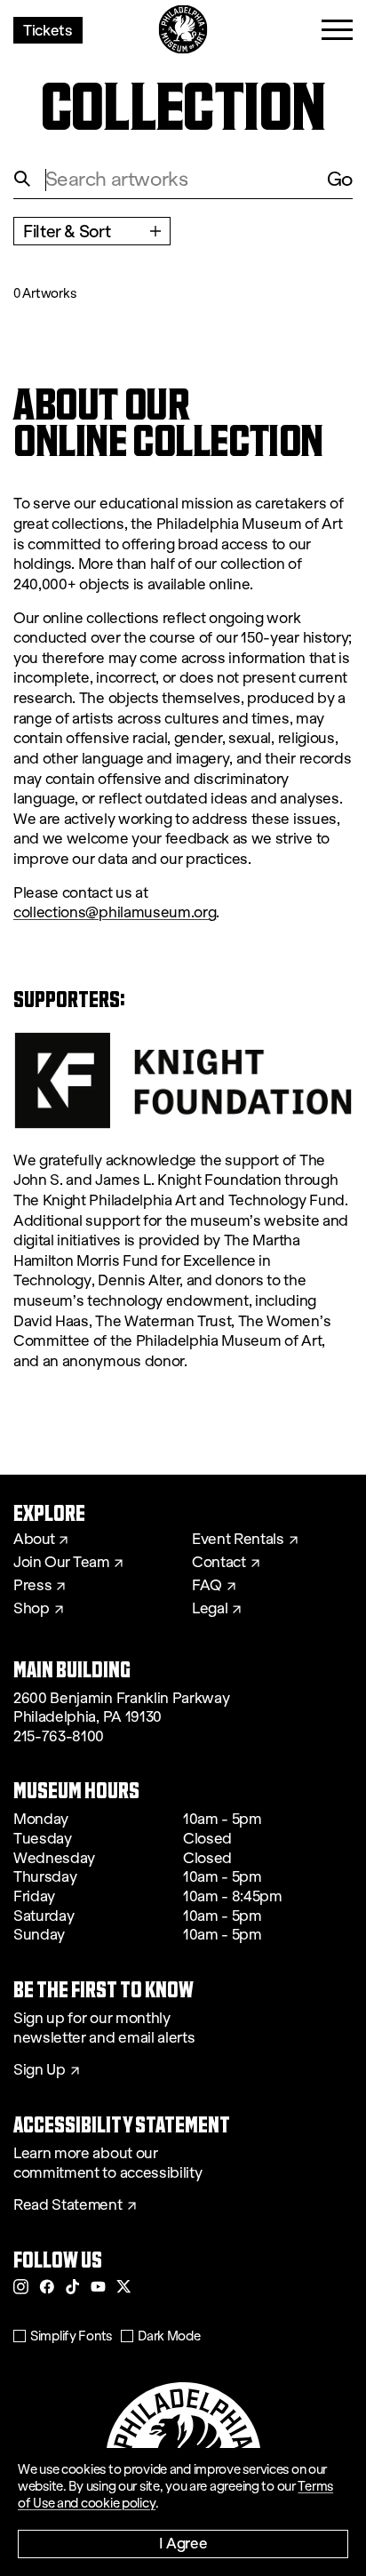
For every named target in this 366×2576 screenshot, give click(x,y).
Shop (32, 1609)
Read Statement (68, 2205)
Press (32, 1586)
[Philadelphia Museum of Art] (183, 30)
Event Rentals (238, 1540)
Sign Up (40, 2070)
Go (340, 179)
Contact (219, 1563)
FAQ (207, 1586)
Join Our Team (61, 1563)
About (34, 1540)
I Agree (183, 2543)
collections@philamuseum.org (115, 912)
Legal (210, 1609)
